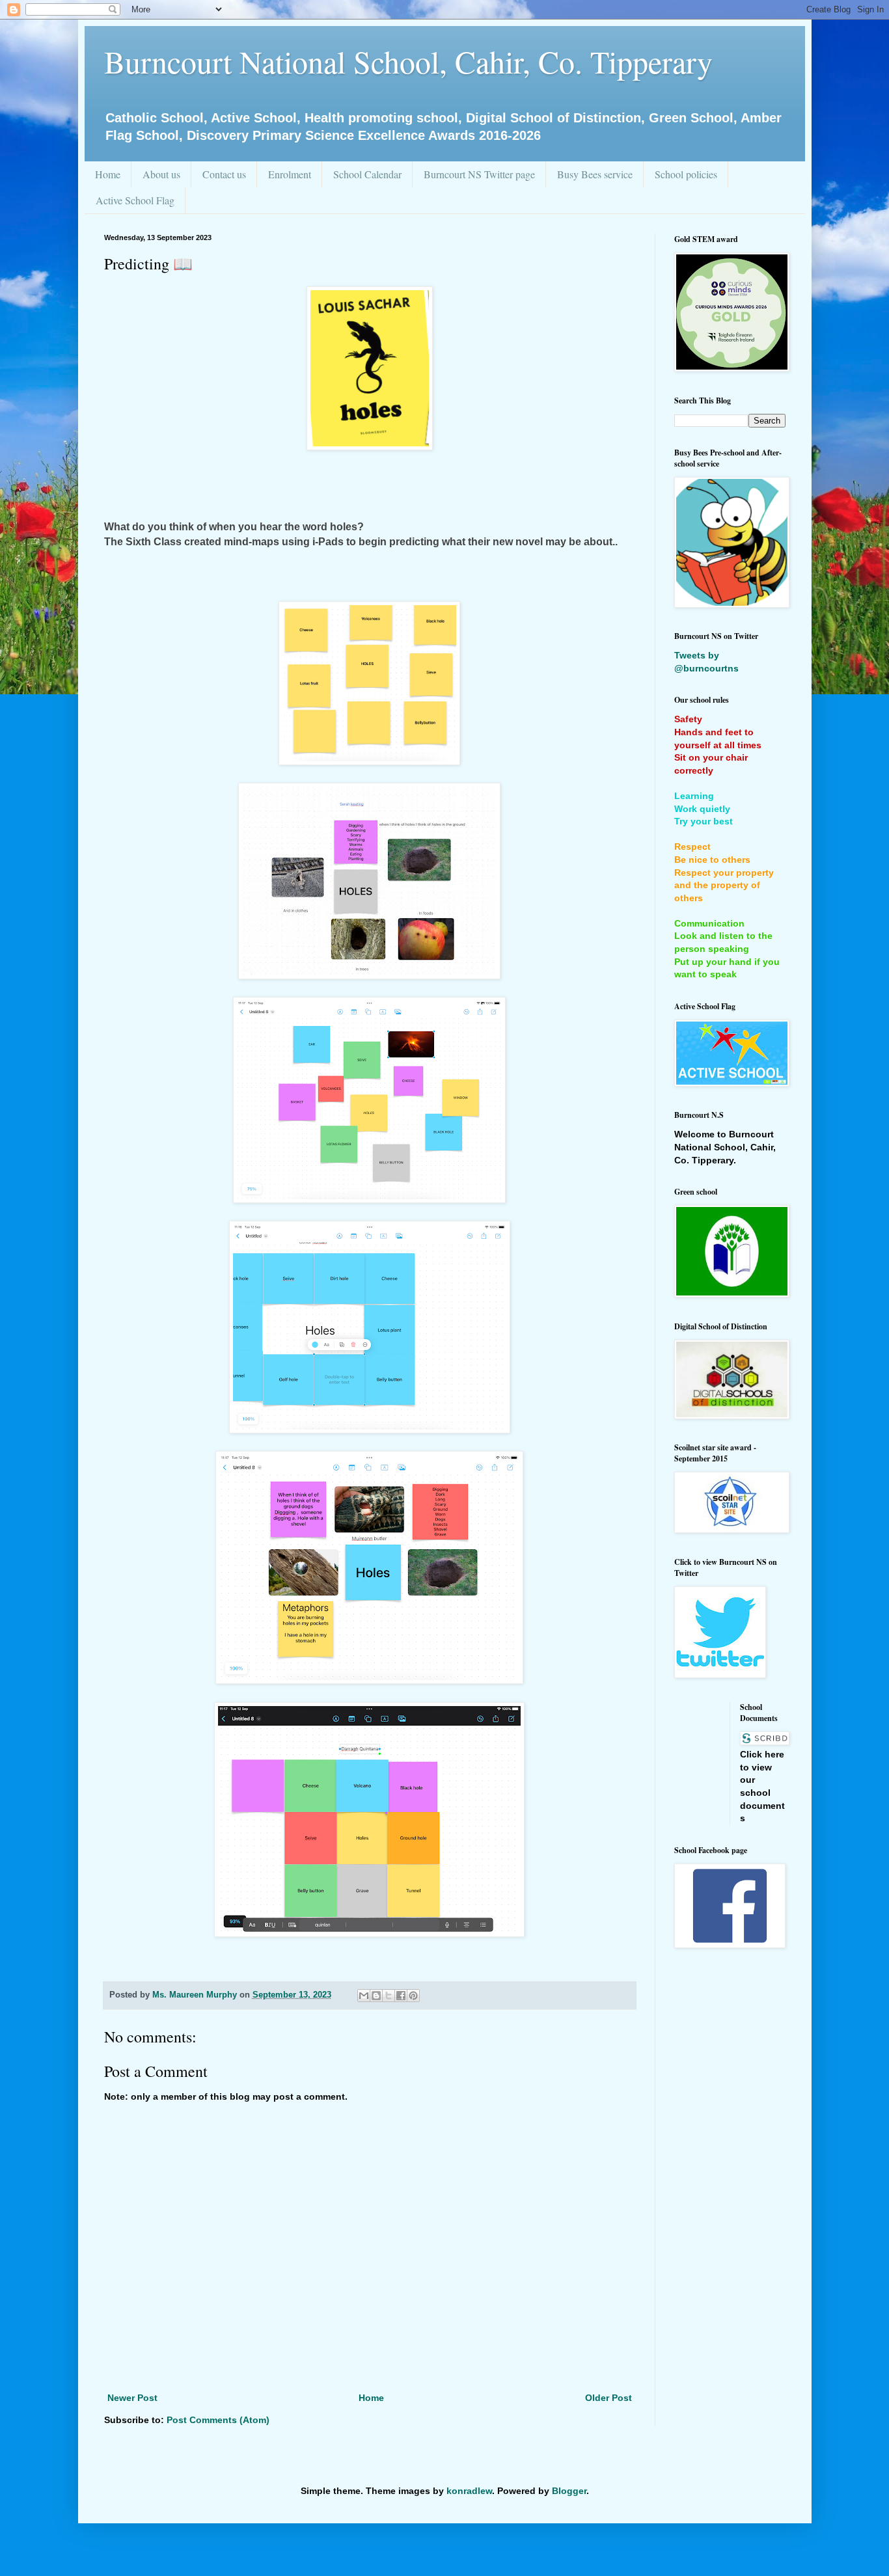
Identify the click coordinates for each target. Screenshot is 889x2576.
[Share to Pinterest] (413, 1996)
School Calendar (367, 174)
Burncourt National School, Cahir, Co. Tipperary (408, 61)
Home (108, 174)
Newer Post (132, 2398)
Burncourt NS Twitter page (479, 174)
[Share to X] (389, 1996)
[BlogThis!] (376, 1996)
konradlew (469, 2491)
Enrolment (290, 174)
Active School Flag (135, 200)
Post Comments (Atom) (218, 2420)
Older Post (609, 2398)
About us (161, 174)
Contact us (224, 174)
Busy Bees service (595, 174)
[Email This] (364, 1996)
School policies (686, 174)
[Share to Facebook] (401, 1996)
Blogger (569, 2491)
